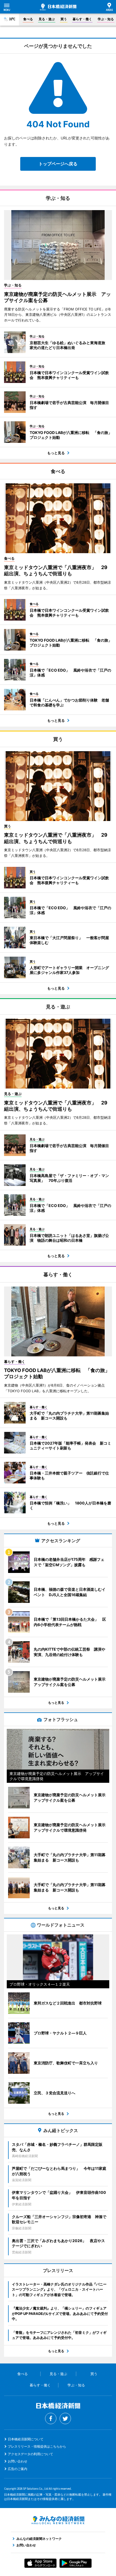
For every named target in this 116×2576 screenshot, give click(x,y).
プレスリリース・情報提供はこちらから (37, 2446)
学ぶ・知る (106, 19)
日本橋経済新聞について (26, 2439)
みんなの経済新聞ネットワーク (58, 2520)
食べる (28, 19)
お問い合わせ (18, 2461)
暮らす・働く (82, 19)
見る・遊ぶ (47, 19)
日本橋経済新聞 (58, 7)
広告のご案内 (18, 2469)
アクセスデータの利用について (30, 2454)
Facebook (51, 2418)
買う (64, 19)
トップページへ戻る (58, 164)
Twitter (65, 2418)
